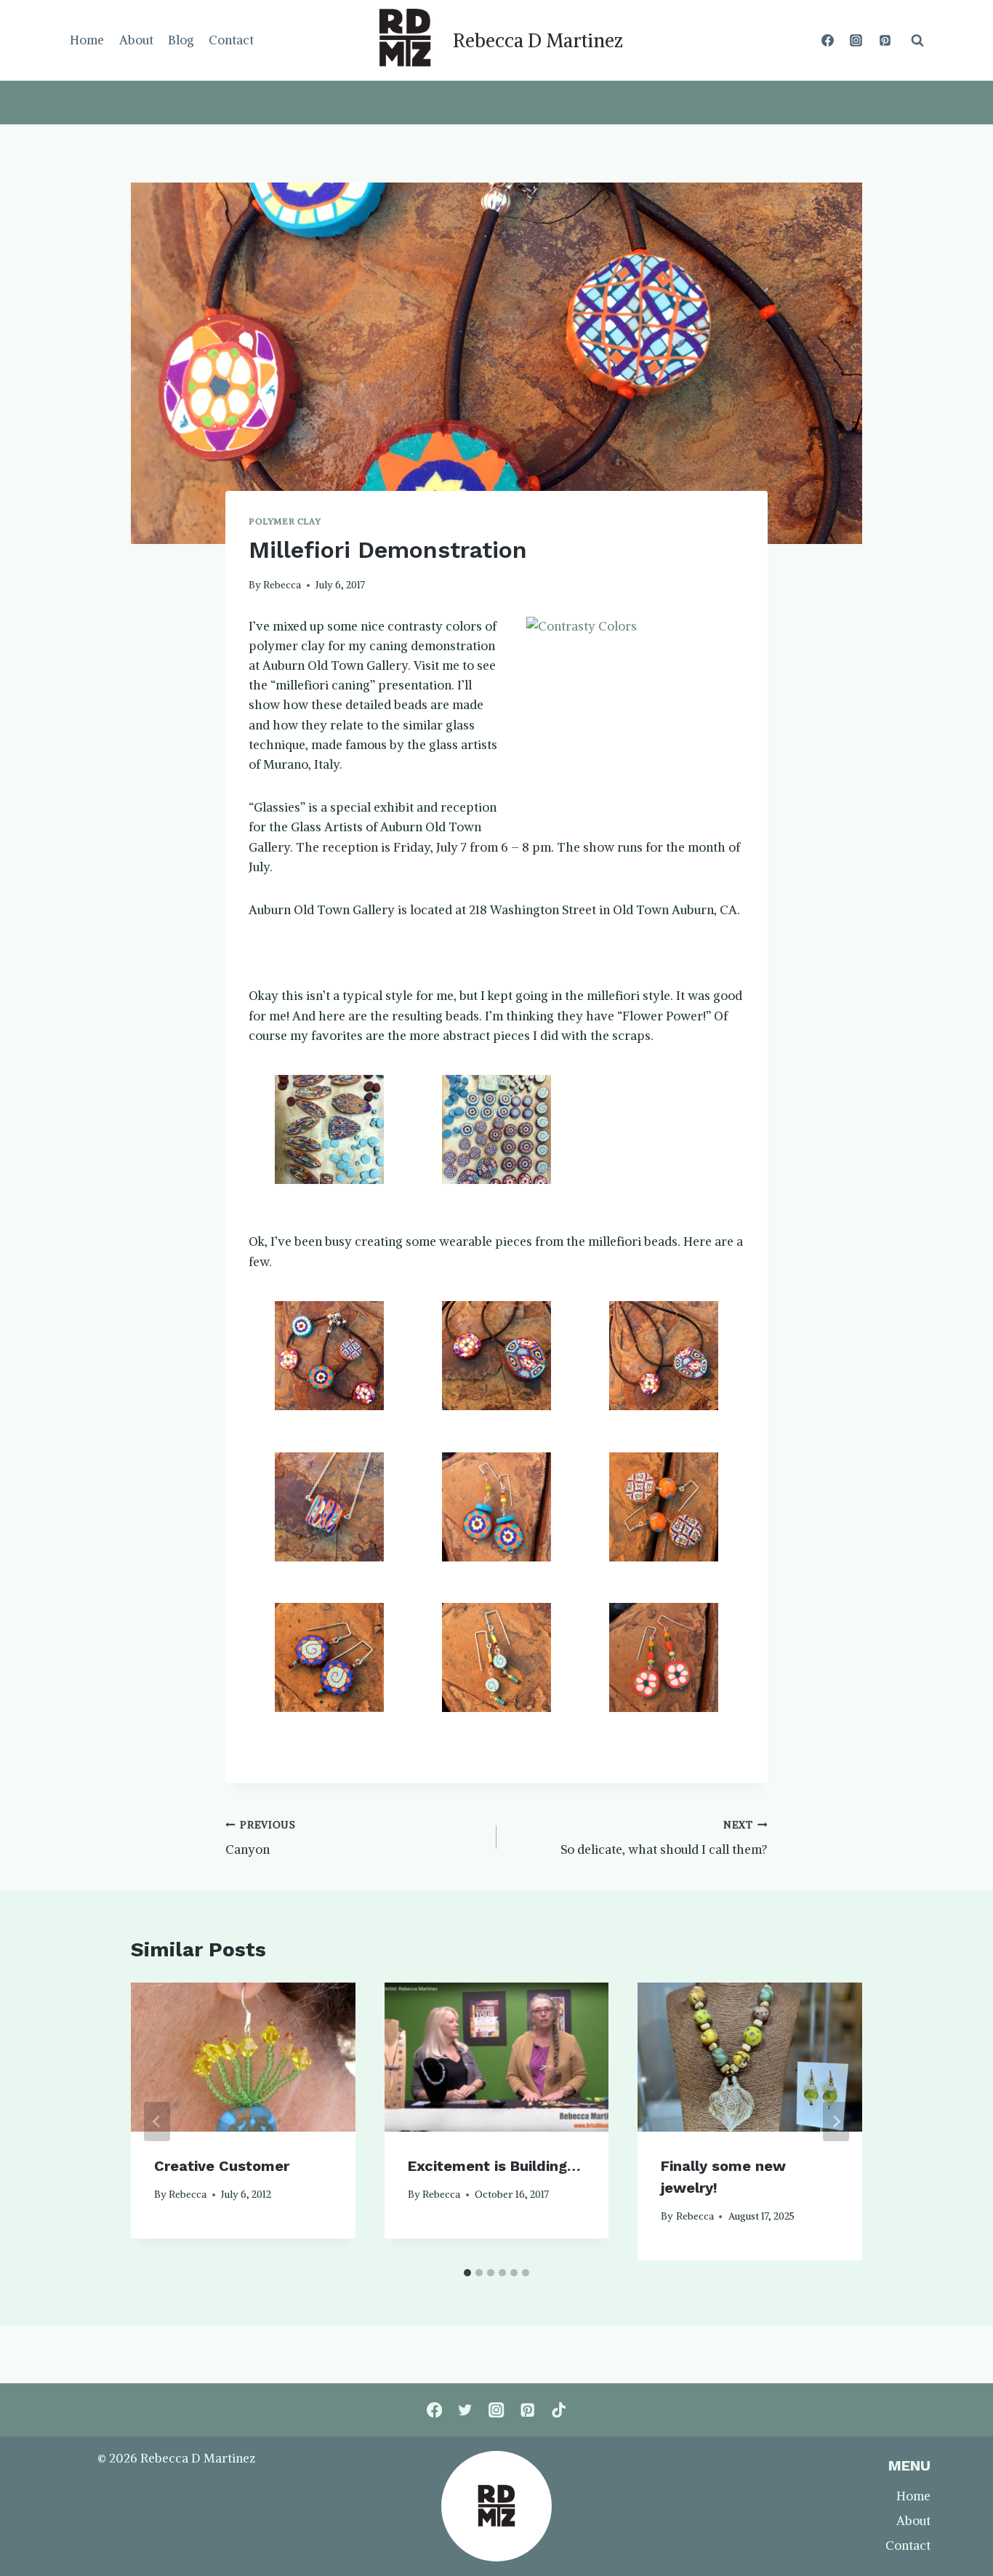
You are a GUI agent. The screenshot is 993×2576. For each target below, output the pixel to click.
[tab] (467, 2273)
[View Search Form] (917, 41)
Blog (181, 40)
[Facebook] (828, 41)
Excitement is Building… (494, 2166)
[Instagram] (856, 41)
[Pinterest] (885, 41)
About (136, 40)
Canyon (261, 1839)
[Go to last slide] (157, 2121)
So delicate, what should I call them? (664, 1839)
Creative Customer (222, 2166)
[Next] (836, 2121)
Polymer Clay (285, 521)
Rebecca (282, 585)
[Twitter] (466, 2410)
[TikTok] (559, 2410)
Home (87, 40)
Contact (231, 40)
